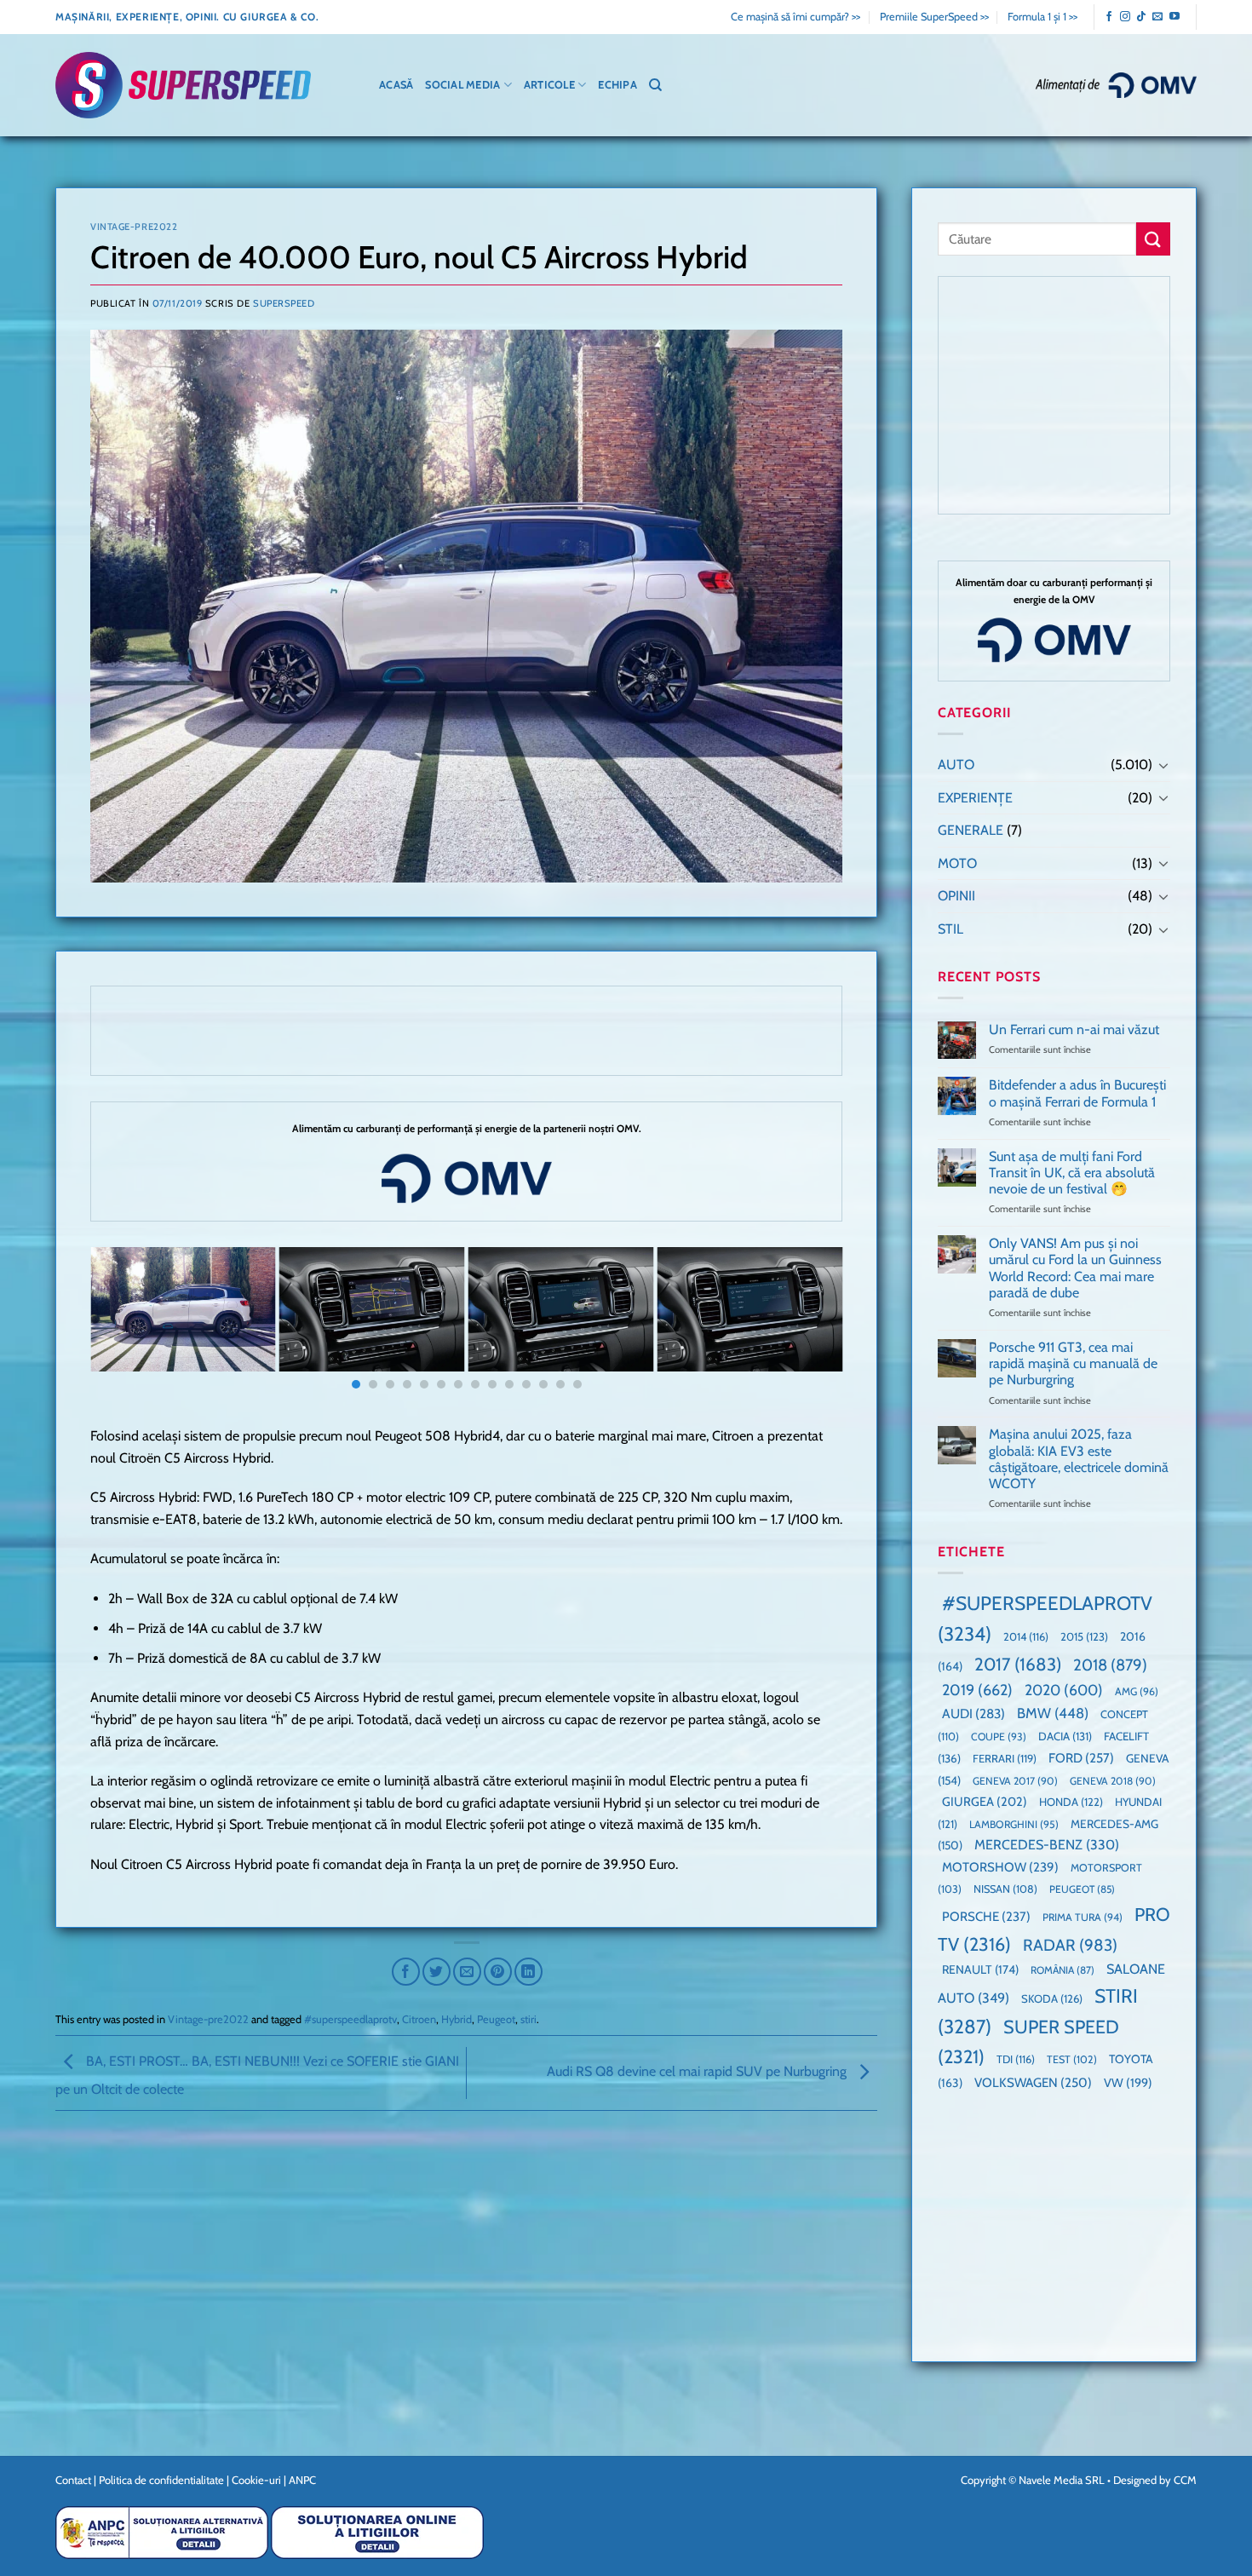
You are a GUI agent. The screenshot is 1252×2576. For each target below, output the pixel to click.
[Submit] (1153, 239)
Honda (1071, 1802)
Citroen (419, 2019)
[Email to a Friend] (467, 1972)
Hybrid (457, 2019)
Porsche (986, 1917)
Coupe (999, 1736)
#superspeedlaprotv (350, 2019)
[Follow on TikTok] (1141, 17)
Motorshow (1000, 1867)
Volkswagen (1033, 2082)
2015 (1084, 1636)
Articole (549, 85)
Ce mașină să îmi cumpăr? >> (795, 17)
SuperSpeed (284, 303)
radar (1070, 1945)
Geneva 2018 (1113, 1781)
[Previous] (125, 1322)
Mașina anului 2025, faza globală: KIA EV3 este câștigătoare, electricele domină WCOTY (1079, 1459)
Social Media (462, 85)
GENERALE (971, 830)
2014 (1026, 1637)
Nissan (1005, 1889)
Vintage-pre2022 (134, 227)
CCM (1185, 2480)
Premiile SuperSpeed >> (934, 17)
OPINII (956, 896)
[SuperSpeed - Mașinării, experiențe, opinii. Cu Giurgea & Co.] (183, 86)
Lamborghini (1014, 1824)
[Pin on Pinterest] (498, 1972)
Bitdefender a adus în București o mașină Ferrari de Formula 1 (1077, 1093)
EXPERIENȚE (975, 798)
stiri (528, 2019)
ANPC (302, 2480)
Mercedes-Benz (1047, 1845)
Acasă (396, 85)
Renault (980, 1969)
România (1062, 1970)
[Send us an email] (1157, 17)
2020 (1064, 1690)
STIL (950, 929)
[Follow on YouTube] (1174, 17)
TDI (1016, 2059)
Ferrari (1005, 1758)
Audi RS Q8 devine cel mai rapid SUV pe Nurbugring (698, 2072)
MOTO (957, 863)
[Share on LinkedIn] (528, 1972)
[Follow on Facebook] (1109, 17)
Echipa (617, 85)
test (1072, 2059)
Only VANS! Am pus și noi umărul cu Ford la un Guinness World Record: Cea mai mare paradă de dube (1075, 1268)
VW (1128, 2083)
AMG (1137, 1691)
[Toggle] (1163, 765)
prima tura (1083, 1917)
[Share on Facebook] (406, 1972)
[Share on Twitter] (436, 1972)
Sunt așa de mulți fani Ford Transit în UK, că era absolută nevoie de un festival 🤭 (1072, 1173)
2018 (1110, 1665)
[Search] (655, 85)
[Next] (807, 1322)
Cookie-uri (256, 2480)
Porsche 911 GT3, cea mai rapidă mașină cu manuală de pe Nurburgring (1073, 1363)
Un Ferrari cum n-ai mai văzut (1074, 1029)
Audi (973, 1713)
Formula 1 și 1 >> (1042, 17)
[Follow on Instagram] (1125, 17)
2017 (1018, 1664)
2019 (977, 1690)
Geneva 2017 (1015, 1781)
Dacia (1065, 1736)
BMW (1053, 1713)
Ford (1081, 1758)
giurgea (985, 1802)
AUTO (956, 765)
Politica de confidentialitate (161, 2480)
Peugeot (496, 2019)
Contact (73, 2480)
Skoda (1052, 1998)
